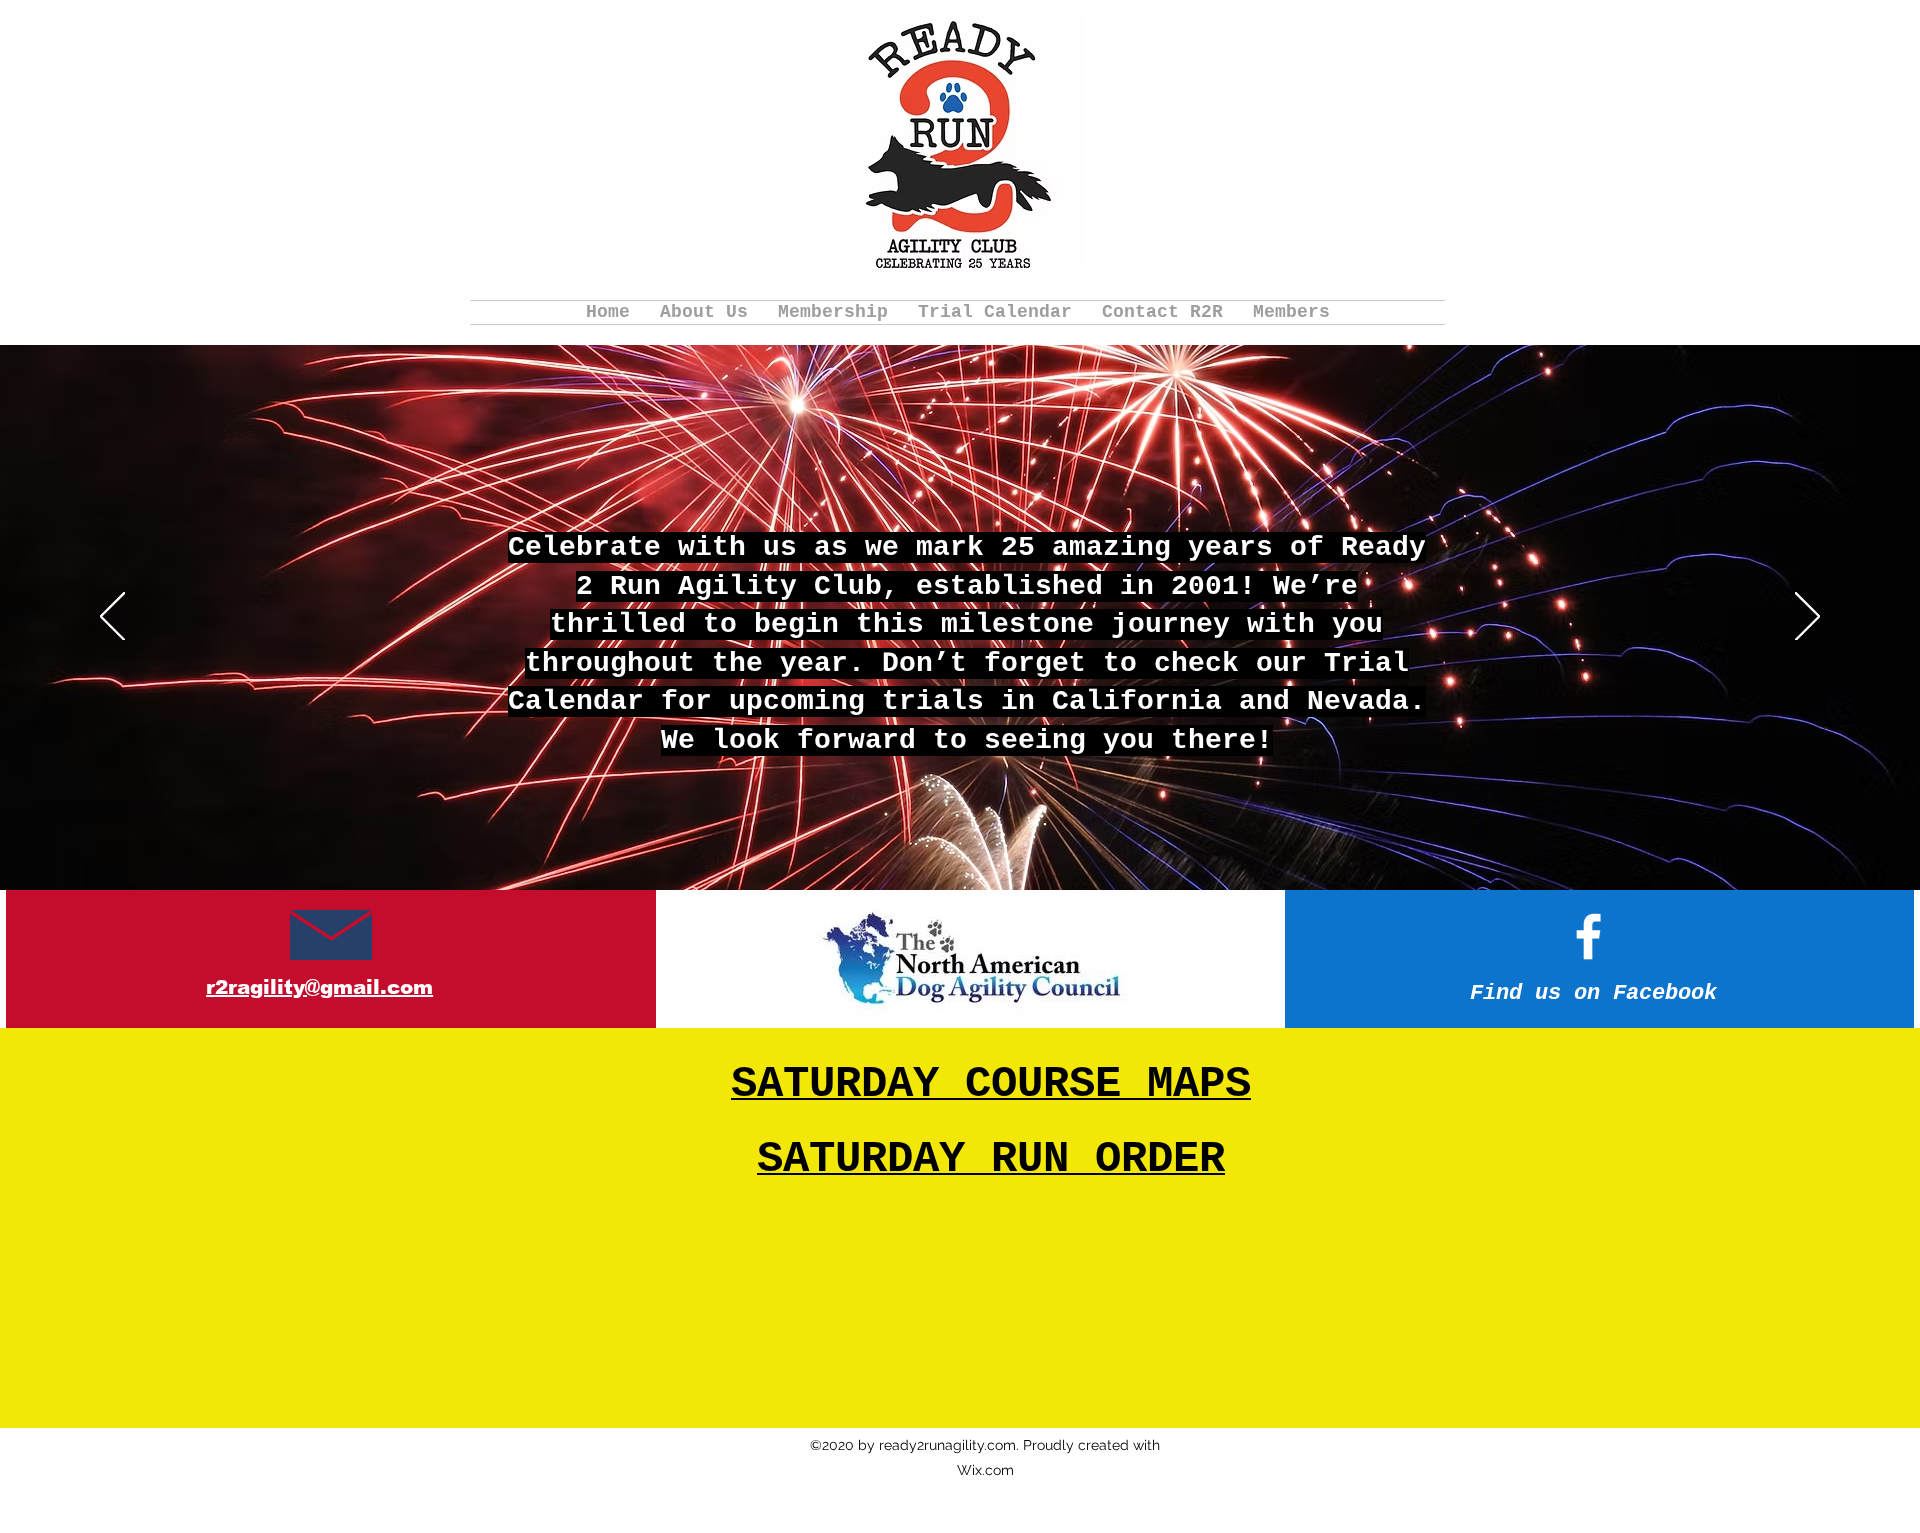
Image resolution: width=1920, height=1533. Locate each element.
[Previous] (112, 618)
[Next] (1807, 618)
